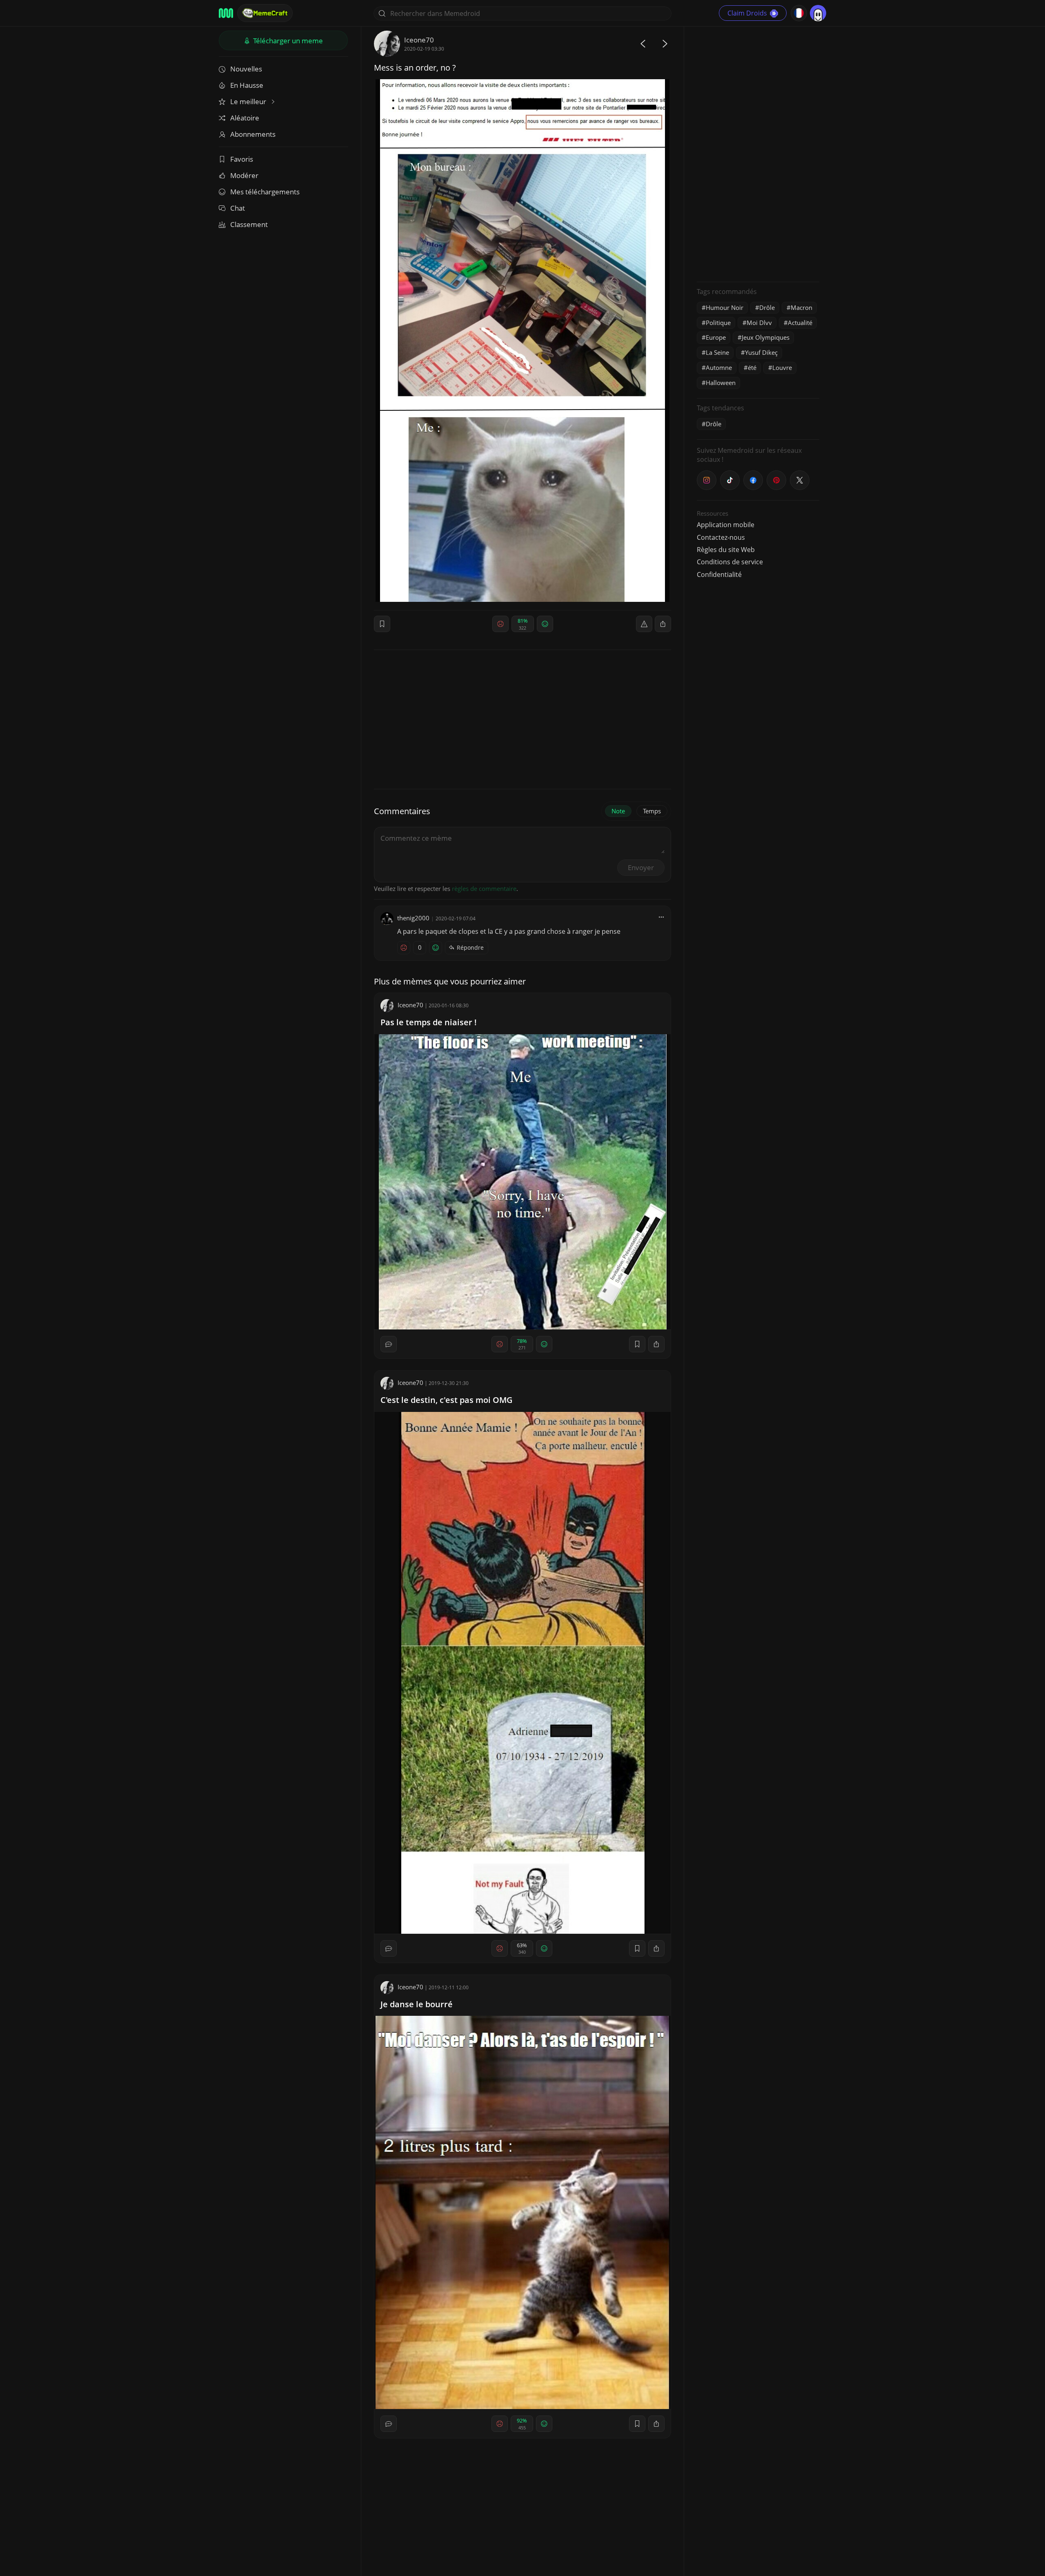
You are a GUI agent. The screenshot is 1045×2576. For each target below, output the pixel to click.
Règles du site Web (726, 550)
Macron (802, 307)
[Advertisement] (758, 153)
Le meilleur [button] (249, 101)
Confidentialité (719, 574)
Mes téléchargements (265, 192)
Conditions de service (730, 562)
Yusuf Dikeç (761, 352)
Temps (652, 811)
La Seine (717, 352)
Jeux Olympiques (766, 337)
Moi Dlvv (759, 323)
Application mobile (726, 525)
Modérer (244, 175)
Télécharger (287, 41)
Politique (718, 323)
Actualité (800, 323)
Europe (716, 337)
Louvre (782, 367)
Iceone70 (419, 40)
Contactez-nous (721, 537)
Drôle (767, 307)
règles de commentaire (484, 888)
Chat (238, 208)
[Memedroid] (226, 13)
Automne (719, 367)
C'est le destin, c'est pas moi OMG (447, 1400)
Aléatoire (245, 118)
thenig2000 (413, 918)
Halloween (721, 383)
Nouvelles (246, 69)
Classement (249, 224)
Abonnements (253, 134)
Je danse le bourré (417, 2004)
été (752, 367)
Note (618, 811)
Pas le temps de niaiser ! (429, 1022)
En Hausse (247, 85)
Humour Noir (725, 307)
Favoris (242, 159)
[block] (663, 624)
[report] (644, 624)
